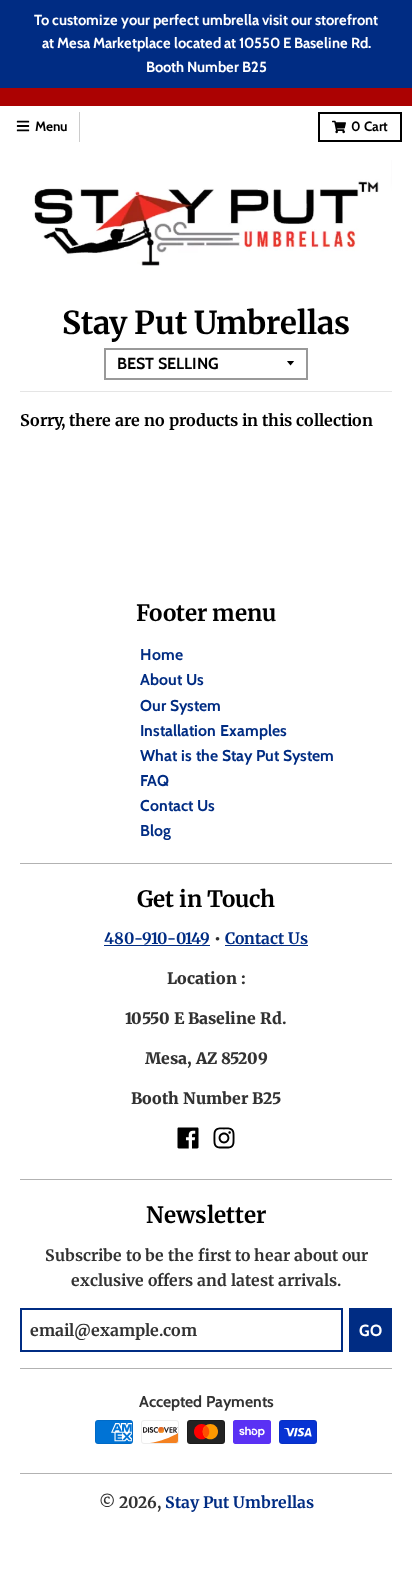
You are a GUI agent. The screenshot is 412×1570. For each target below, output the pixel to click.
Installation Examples (213, 730)
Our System (180, 705)
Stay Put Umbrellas (239, 1502)
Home (161, 654)
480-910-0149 (157, 938)
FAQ (154, 780)
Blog (155, 830)
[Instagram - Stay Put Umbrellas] (224, 1138)
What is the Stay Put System (237, 755)
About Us (172, 679)
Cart (369, 126)
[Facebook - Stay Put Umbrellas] (188, 1138)
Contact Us (177, 805)
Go (370, 1330)
